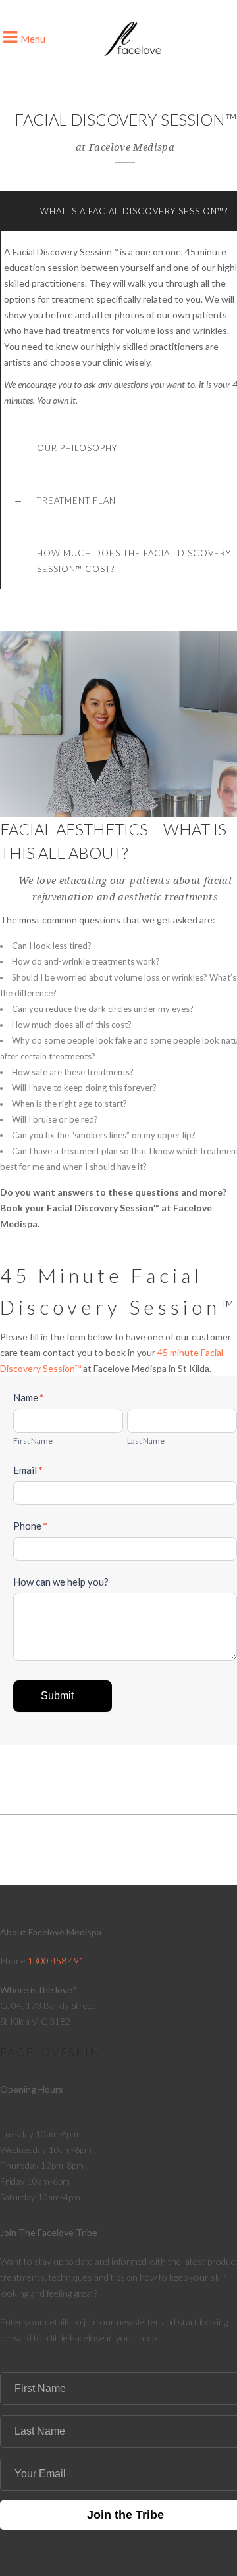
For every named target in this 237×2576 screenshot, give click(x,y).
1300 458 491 (56, 1961)
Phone (30, 1526)
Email (28, 1470)
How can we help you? (61, 1582)
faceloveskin (50, 2052)
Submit (57, 1696)
